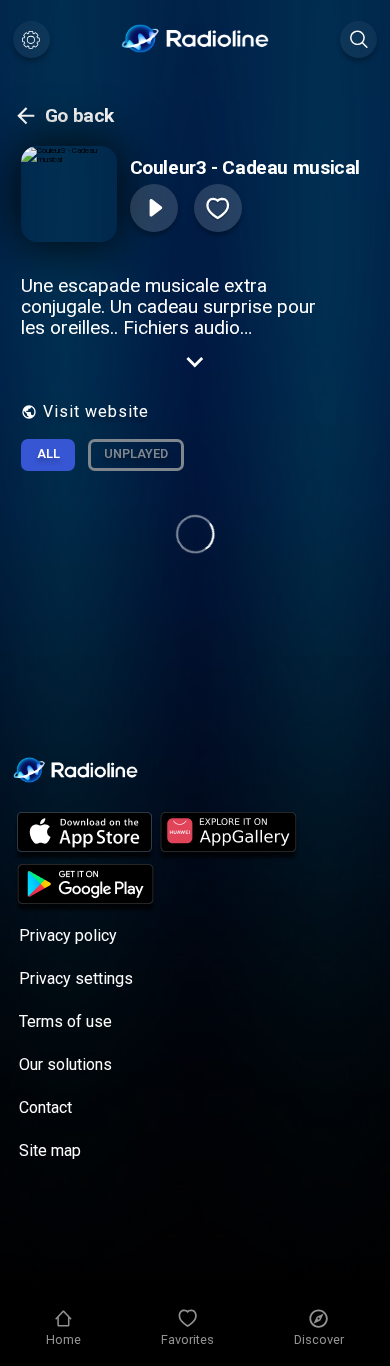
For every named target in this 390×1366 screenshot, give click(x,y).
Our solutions (65, 1064)
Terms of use (65, 1021)
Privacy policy (68, 935)
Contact (45, 1107)
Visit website (96, 411)
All (48, 453)
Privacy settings (76, 978)
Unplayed (136, 453)
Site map (50, 1150)
